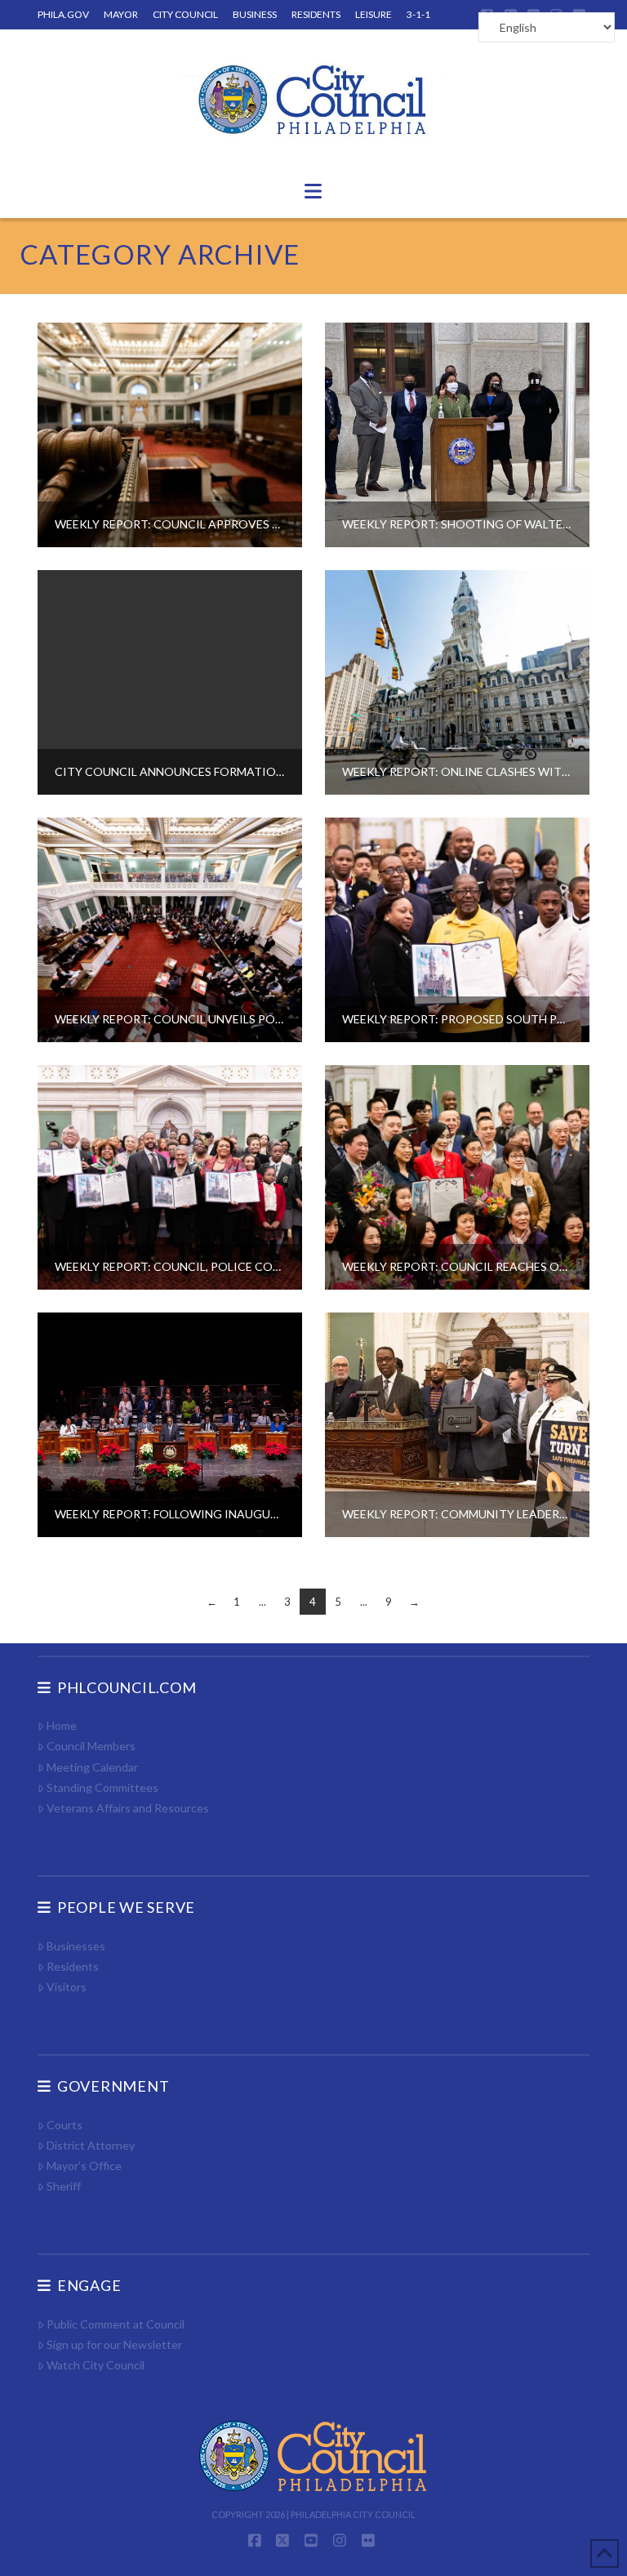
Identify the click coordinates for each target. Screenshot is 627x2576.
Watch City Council (96, 2365)
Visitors (67, 1987)
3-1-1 (418, 14)
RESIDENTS (316, 14)
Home (62, 1725)
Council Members (91, 1746)
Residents (73, 1966)
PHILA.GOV (63, 14)
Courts (64, 2125)
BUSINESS (255, 14)
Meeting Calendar (92, 1767)
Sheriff (64, 2186)
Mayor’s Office (84, 2166)
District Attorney (91, 2145)
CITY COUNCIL (185, 14)
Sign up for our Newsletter (114, 2344)
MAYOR (121, 14)
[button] (313, 191)
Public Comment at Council (116, 2324)
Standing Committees (102, 1787)
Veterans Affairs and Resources (128, 1808)
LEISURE (374, 14)
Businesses (76, 1946)
